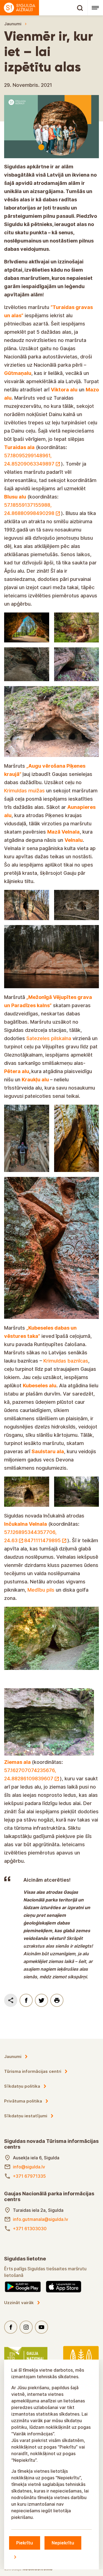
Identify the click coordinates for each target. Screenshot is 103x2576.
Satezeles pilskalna (49, 1038)
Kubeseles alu (40, 1386)
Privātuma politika (23, 2101)
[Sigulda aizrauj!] (44, 8)
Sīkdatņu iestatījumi (26, 2116)
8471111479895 (42, 1540)
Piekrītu (25, 2543)
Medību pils (41, 1590)
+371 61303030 (30, 2229)
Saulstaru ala (48, 1451)
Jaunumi (13, 24)
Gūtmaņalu (18, 373)
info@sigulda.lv (29, 2167)
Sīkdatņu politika (22, 2086)
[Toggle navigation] (95, 8)
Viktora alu (64, 390)
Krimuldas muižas (25, 791)
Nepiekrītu (63, 2543)
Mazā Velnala (63, 832)
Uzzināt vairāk (19, 2303)
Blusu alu (15, 497)
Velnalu (74, 840)
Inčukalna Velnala (26, 1524)
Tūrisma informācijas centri (33, 2071)
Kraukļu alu (36, 1080)
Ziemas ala (17, 1762)
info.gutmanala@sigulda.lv (41, 2219)
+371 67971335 (29, 2176)
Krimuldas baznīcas (66, 1361)
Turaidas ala (19, 447)
